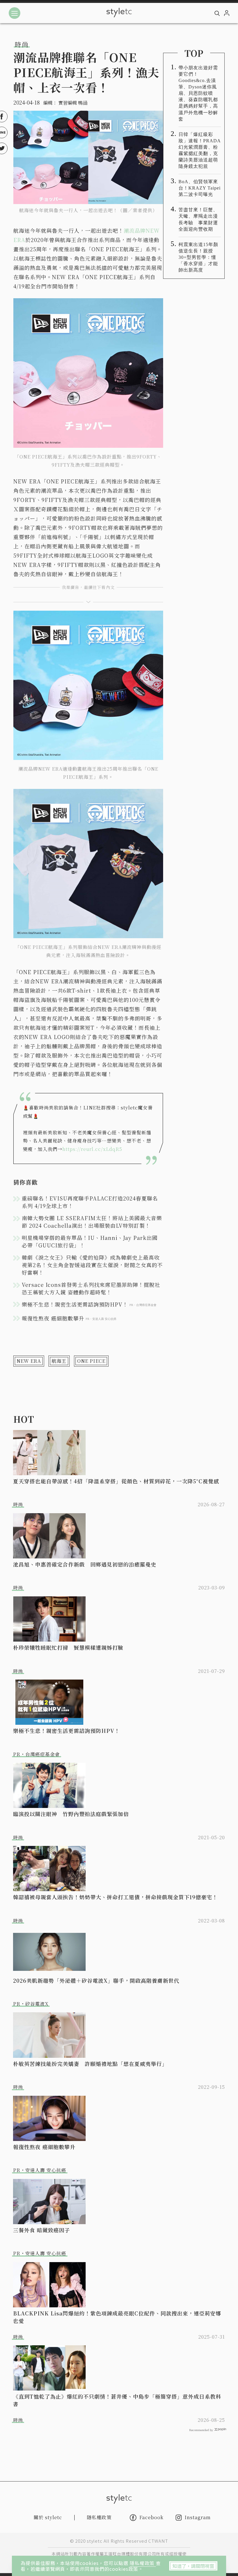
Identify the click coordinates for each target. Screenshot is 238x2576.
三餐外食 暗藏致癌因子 (42, 2230)
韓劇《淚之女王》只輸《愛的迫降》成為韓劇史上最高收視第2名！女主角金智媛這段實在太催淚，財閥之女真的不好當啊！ (92, 1265)
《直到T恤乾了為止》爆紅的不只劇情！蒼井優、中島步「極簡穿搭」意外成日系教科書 (117, 2400)
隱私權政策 (143, 2563)
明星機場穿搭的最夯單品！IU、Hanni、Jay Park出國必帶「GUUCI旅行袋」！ (90, 1241)
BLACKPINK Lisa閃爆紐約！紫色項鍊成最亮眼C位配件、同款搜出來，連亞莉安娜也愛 (117, 2317)
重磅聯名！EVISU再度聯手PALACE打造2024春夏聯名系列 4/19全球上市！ (90, 1202)
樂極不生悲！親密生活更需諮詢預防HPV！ (66, 1731)
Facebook (151, 2517)
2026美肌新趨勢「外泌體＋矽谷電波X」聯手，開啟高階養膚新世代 (96, 1980)
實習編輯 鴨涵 (73, 103)
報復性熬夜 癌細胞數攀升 (44, 2147)
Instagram (198, 2518)
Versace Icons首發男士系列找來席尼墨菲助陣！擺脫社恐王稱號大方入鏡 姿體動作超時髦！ (91, 1288)
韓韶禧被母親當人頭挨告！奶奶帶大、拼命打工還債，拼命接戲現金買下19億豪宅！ (115, 1897)
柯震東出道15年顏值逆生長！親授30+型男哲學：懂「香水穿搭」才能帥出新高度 (198, 257)
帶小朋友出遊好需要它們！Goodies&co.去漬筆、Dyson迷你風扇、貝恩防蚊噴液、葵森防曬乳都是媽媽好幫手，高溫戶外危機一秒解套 (198, 93)
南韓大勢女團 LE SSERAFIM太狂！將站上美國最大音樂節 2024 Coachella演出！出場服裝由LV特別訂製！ (92, 1222)
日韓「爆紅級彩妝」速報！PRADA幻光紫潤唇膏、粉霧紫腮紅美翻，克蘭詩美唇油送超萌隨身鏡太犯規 (200, 150)
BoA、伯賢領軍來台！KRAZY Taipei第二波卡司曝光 (200, 188)
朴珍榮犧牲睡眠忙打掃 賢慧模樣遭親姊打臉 (68, 1647)
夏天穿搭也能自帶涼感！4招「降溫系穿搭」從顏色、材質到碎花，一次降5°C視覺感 (116, 1481)
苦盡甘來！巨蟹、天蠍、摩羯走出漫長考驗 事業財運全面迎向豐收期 (198, 219)
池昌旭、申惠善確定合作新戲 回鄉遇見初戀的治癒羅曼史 (85, 1564)
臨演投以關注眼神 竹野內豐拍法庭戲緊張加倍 (71, 1814)
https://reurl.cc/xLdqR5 (92, 1149)
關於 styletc (48, 2517)
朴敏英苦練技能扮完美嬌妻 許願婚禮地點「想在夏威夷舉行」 (90, 2064)
